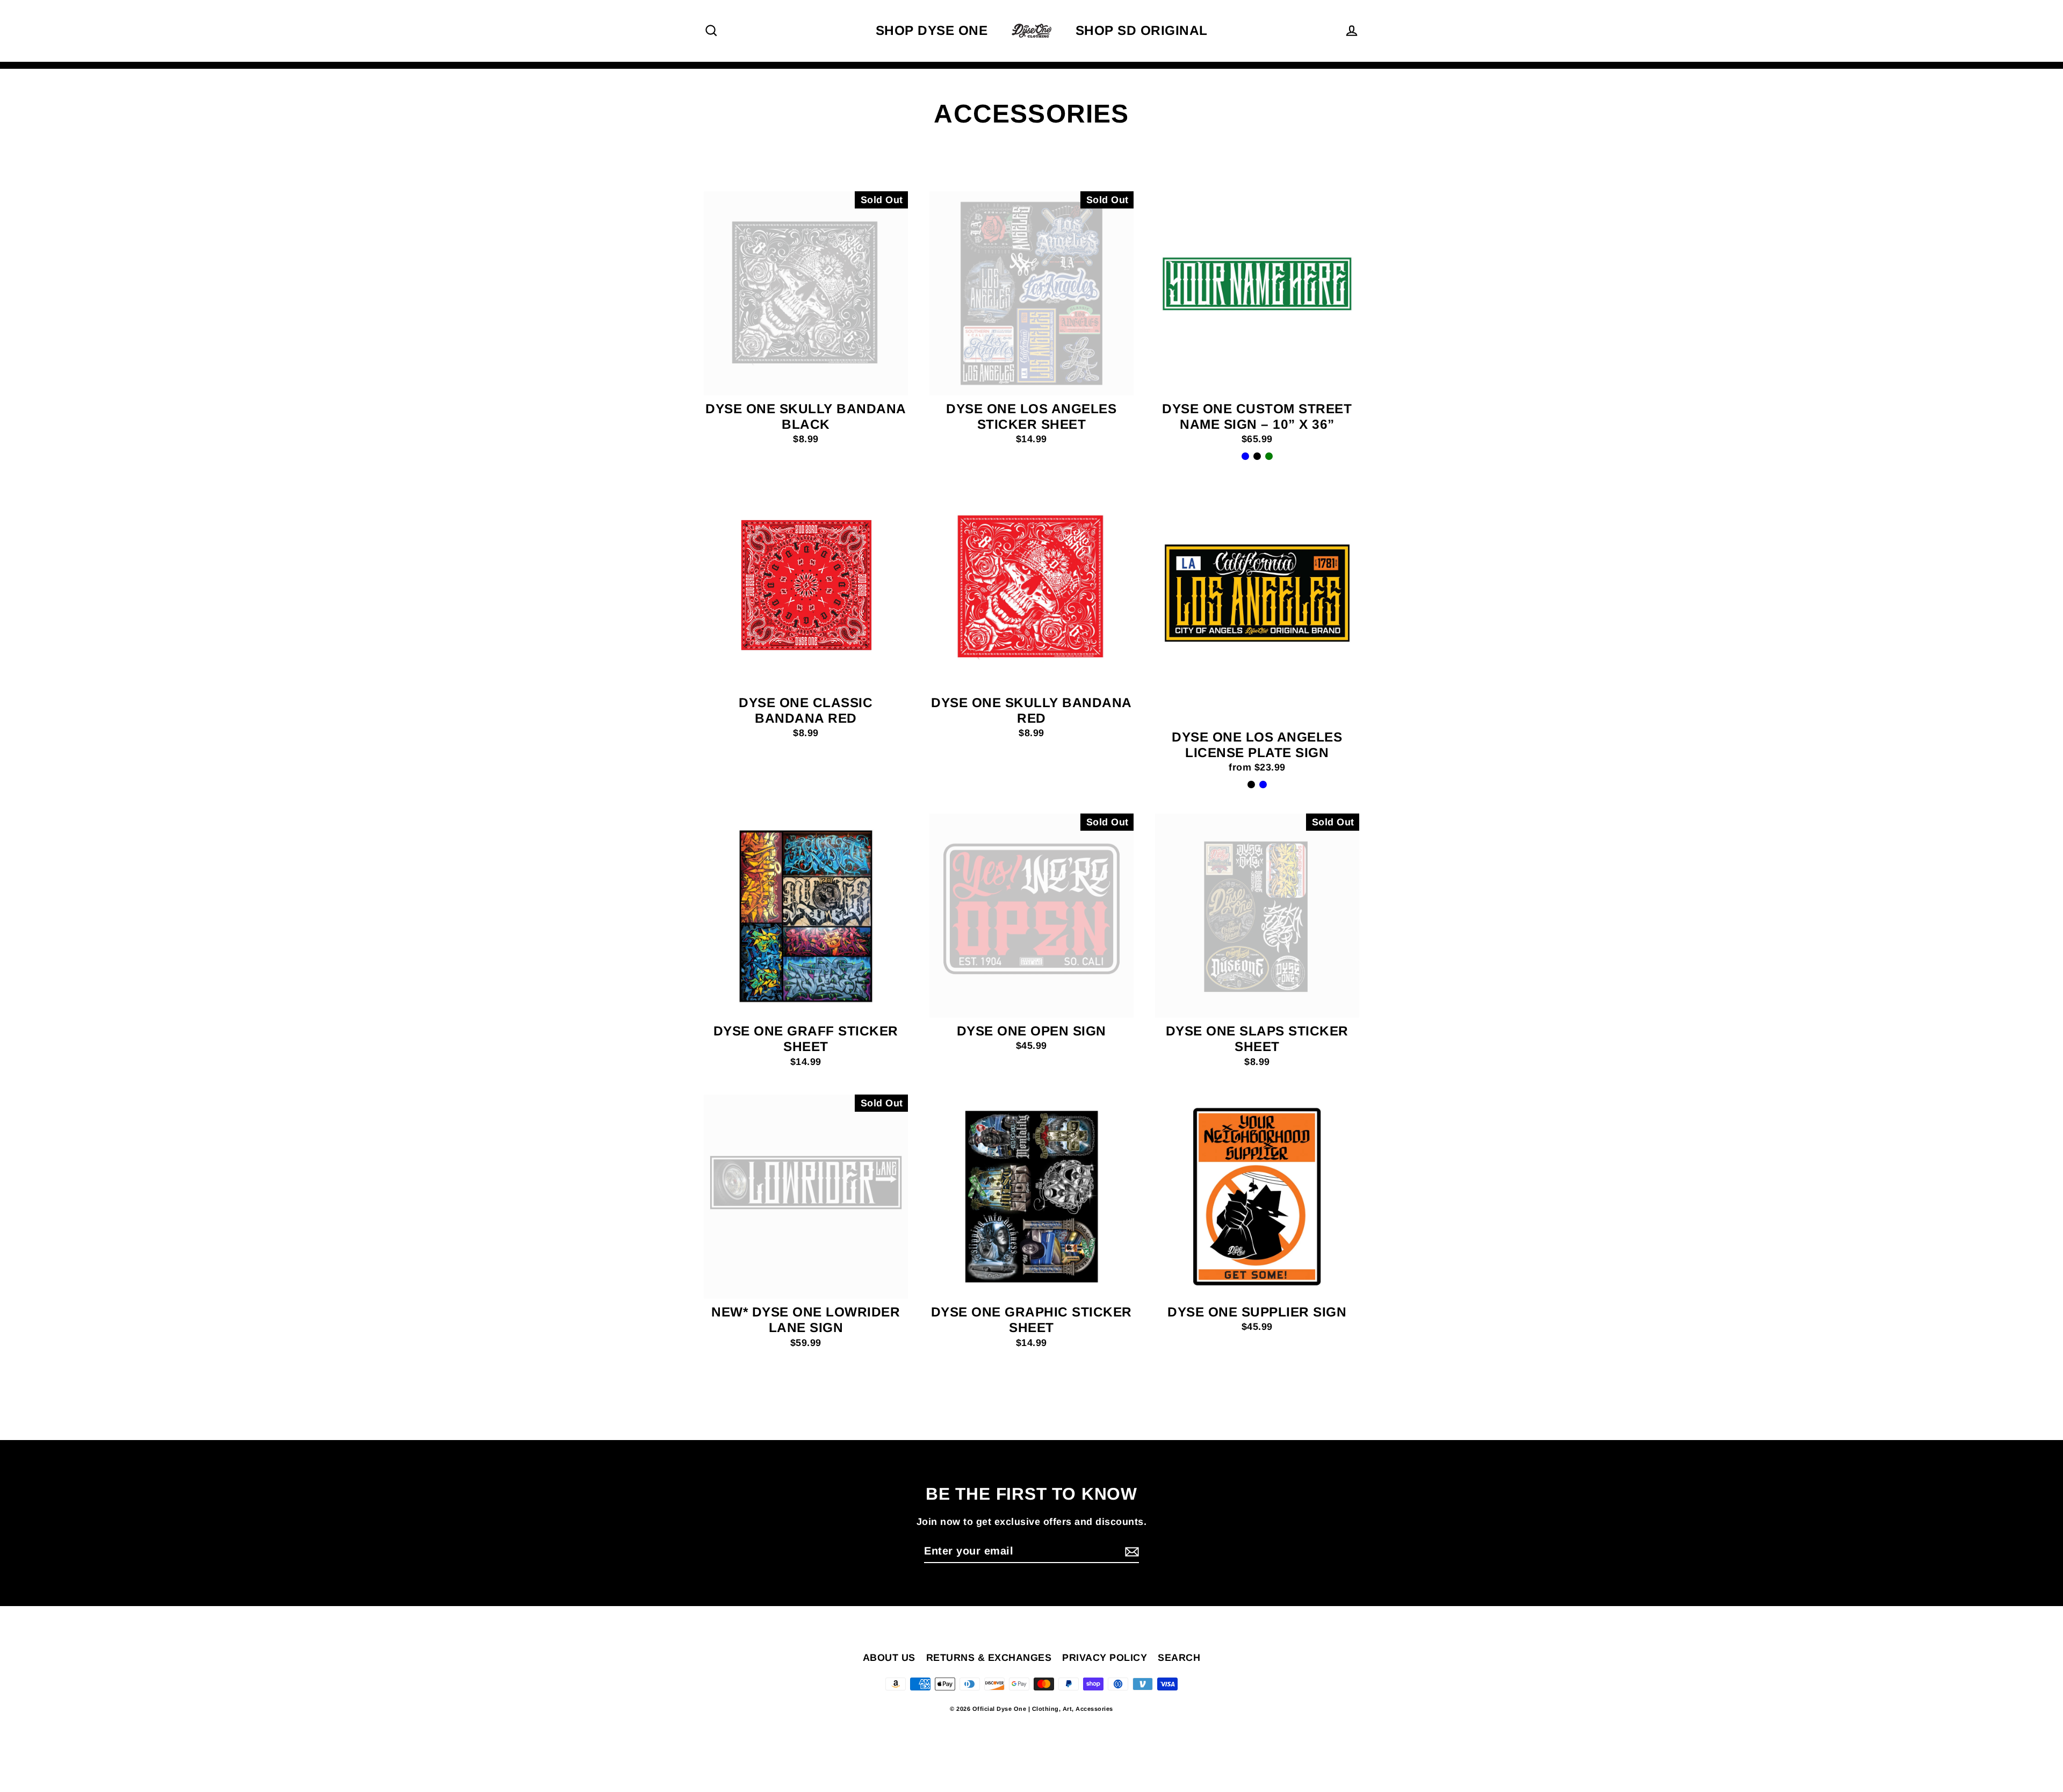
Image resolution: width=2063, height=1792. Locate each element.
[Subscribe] (1643, 1745)
